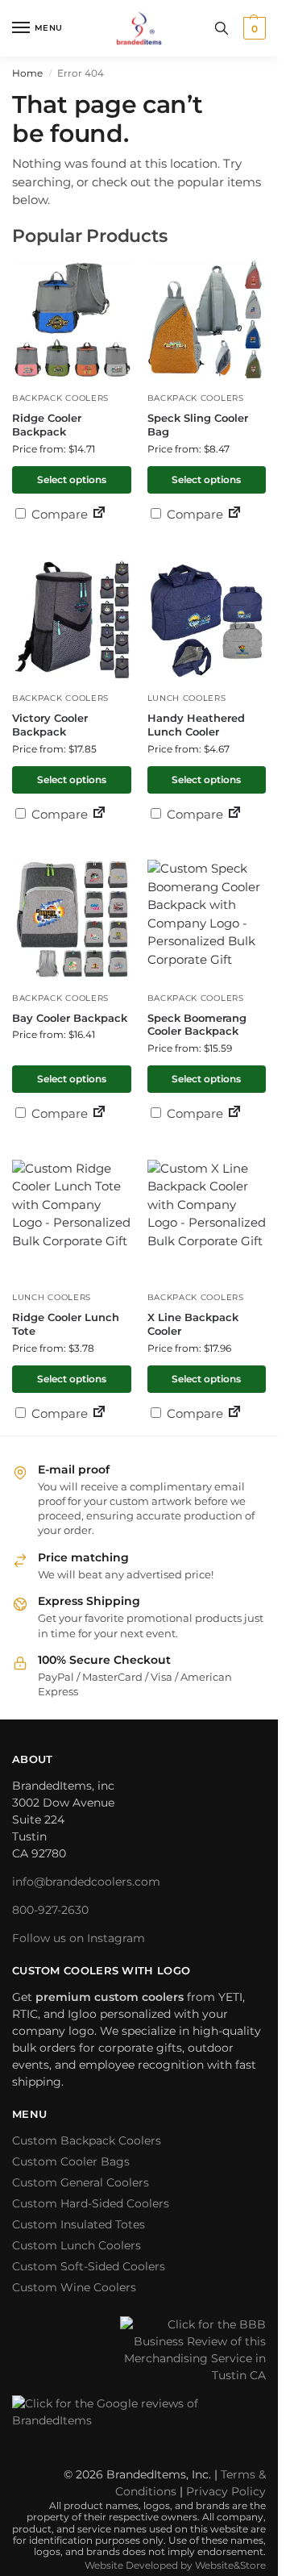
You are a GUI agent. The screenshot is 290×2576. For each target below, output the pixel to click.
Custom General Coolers (81, 2182)
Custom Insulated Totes (79, 2224)
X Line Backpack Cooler (193, 1324)
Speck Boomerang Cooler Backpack (197, 1025)
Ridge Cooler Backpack (47, 425)
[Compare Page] (99, 514)
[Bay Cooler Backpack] (72, 919)
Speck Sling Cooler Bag (198, 425)
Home (27, 73)
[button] (253, 28)
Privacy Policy (226, 2491)
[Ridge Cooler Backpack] (72, 319)
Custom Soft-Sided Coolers (89, 2266)
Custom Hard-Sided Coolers (91, 2203)
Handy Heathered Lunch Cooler (196, 725)
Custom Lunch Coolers (77, 2245)
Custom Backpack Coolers (87, 2140)
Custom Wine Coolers (74, 2287)
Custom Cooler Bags (71, 2161)
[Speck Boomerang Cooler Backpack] (207, 919)
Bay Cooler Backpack (70, 1018)
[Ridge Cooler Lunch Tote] (72, 1219)
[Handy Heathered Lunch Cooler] (207, 619)
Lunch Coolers (187, 698)
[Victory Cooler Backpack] (72, 619)
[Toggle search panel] (222, 28)
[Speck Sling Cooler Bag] (207, 319)
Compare (58, 514)
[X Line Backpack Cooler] (207, 1219)
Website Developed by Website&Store (175, 2565)
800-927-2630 (50, 1910)
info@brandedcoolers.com (86, 1882)
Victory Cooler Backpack (50, 725)
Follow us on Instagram (79, 1938)
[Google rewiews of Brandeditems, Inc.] (139, 2423)
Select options (72, 479)
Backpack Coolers (60, 398)
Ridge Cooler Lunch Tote (66, 1324)
